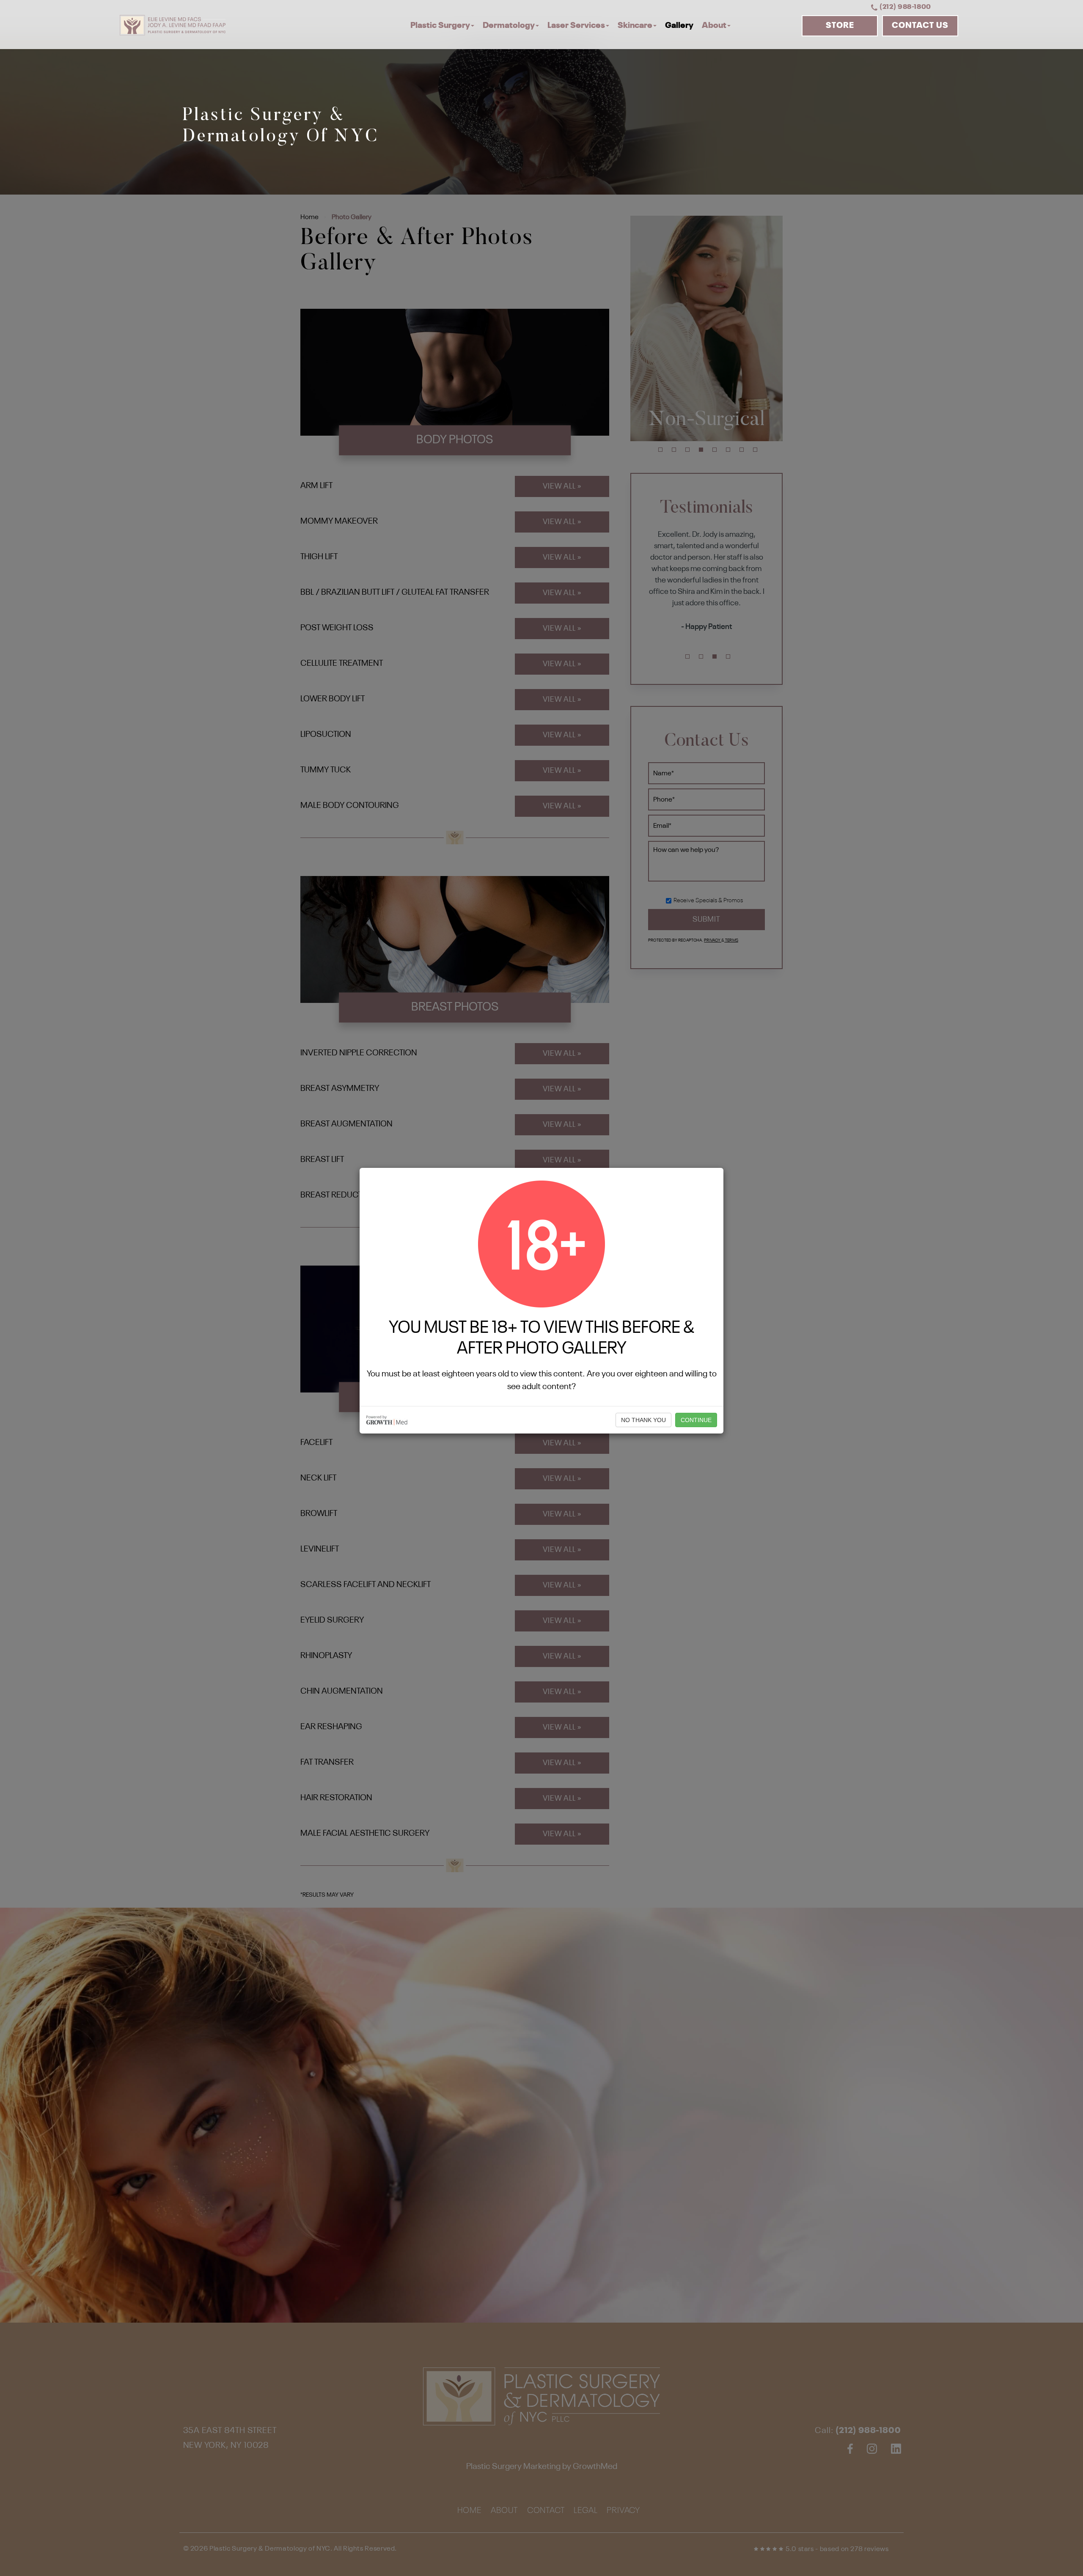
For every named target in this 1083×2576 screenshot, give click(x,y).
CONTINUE (696, 1420)
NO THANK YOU (643, 1420)
